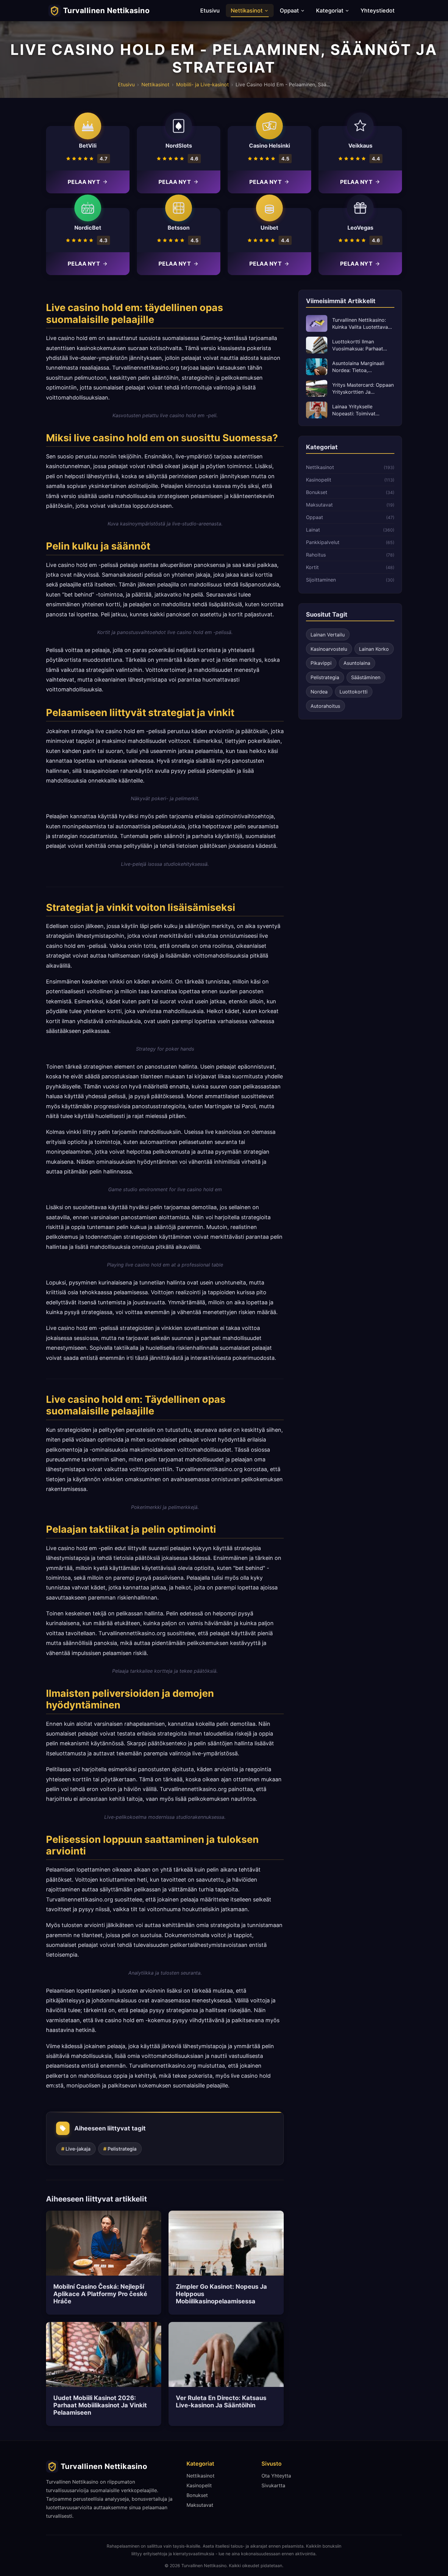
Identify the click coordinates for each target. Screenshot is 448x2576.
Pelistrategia (122, 2149)
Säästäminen (366, 677)
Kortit (312, 567)
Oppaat (289, 11)
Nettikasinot (247, 11)
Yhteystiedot (378, 11)
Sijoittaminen (321, 580)
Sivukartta (273, 2485)
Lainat (313, 530)
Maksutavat (319, 505)
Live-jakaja (78, 2149)
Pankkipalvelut (323, 542)
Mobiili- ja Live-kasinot (203, 84)
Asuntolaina (357, 663)
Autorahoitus (325, 706)
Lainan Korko (374, 649)
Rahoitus (316, 555)
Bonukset (317, 492)
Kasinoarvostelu (329, 649)
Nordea (319, 692)
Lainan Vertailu (328, 635)
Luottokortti (354, 692)
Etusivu (210, 11)
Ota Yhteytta (276, 2476)
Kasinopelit (319, 480)
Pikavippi (321, 663)
